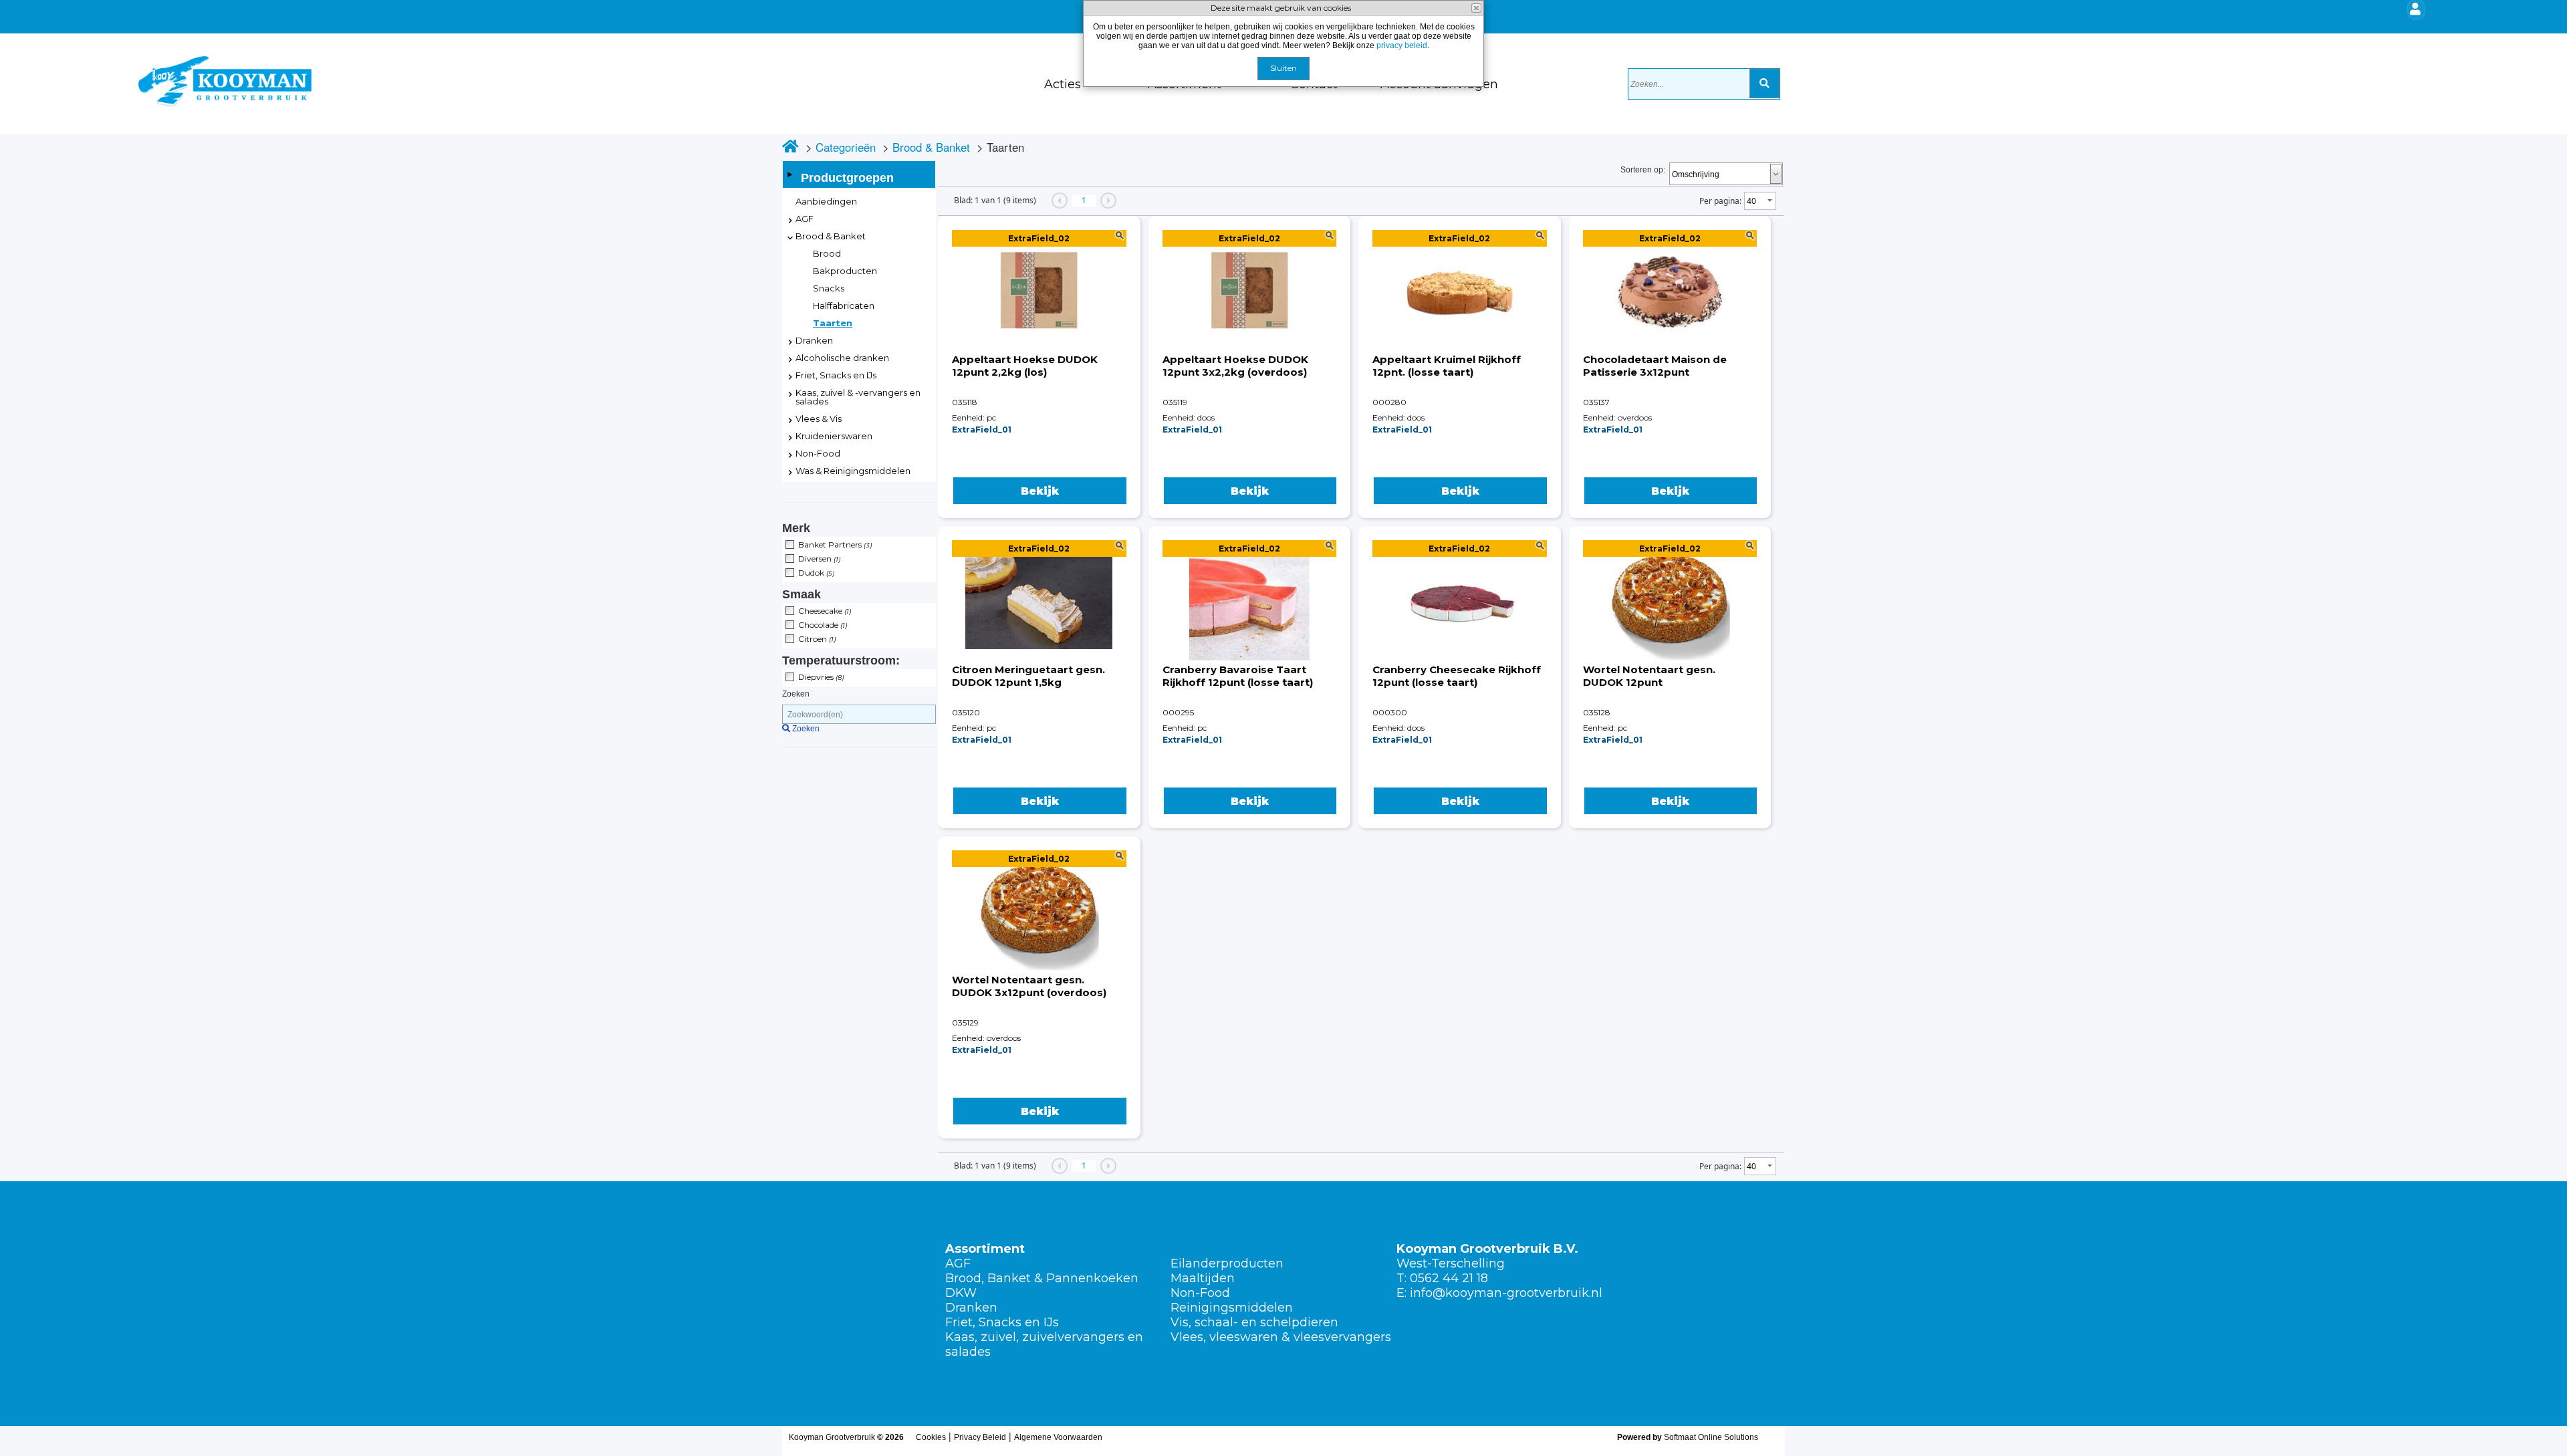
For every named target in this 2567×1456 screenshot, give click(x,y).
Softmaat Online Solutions (1711, 1437)
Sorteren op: (1643, 170)
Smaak (802, 594)
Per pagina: (1720, 201)
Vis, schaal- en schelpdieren (1254, 1322)
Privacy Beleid (980, 1437)
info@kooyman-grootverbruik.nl (1506, 1293)
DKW (961, 1293)
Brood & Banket (931, 147)
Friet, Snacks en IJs (1002, 1322)
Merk (796, 528)
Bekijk (1040, 491)
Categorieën (846, 147)
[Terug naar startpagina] (87, 70)
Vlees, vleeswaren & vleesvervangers (1281, 1337)
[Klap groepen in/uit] (789, 174)
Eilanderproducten (1227, 1263)
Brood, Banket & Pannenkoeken (1042, 1278)
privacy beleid (1402, 45)
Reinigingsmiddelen (1232, 1308)
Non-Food (1200, 1293)
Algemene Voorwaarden (1058, 1437)
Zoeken (796, 694)
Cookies (931, 1437)
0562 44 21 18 (1449, 1278)
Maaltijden (1203, 1278)
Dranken (971, 1308)
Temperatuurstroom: (841, 660)
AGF (958, 1263)
